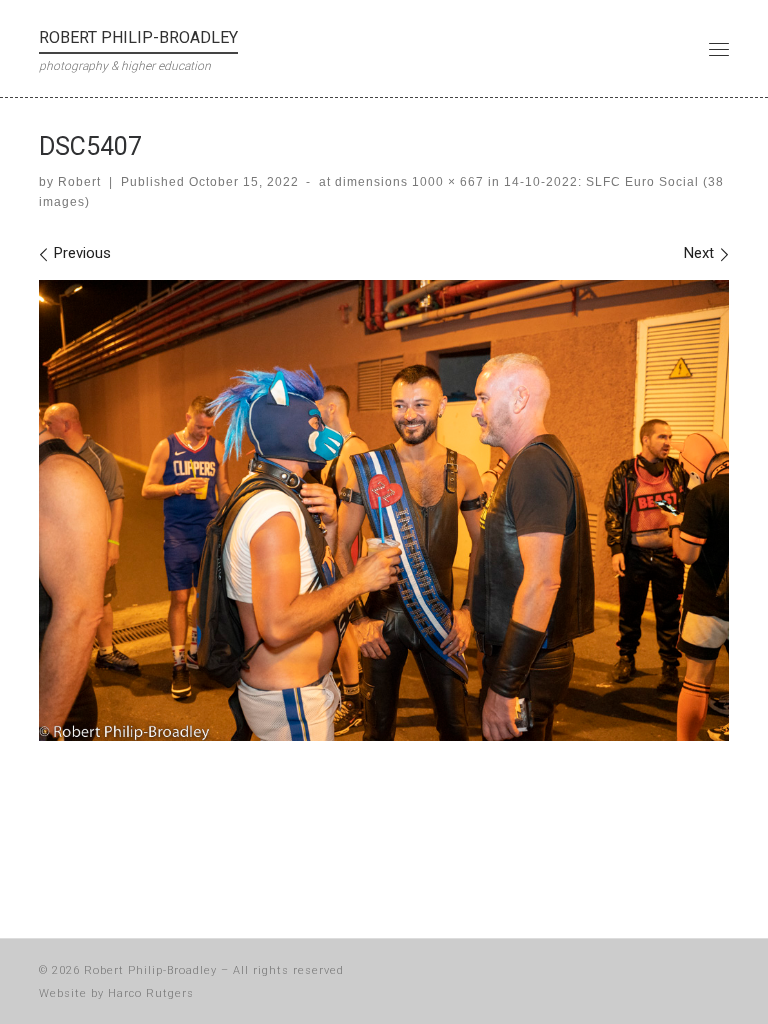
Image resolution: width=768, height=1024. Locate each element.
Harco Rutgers (151, 993)
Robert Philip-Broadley (150, 970)
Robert (79, 182)
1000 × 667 (446, 182)
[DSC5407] (384, 510)
